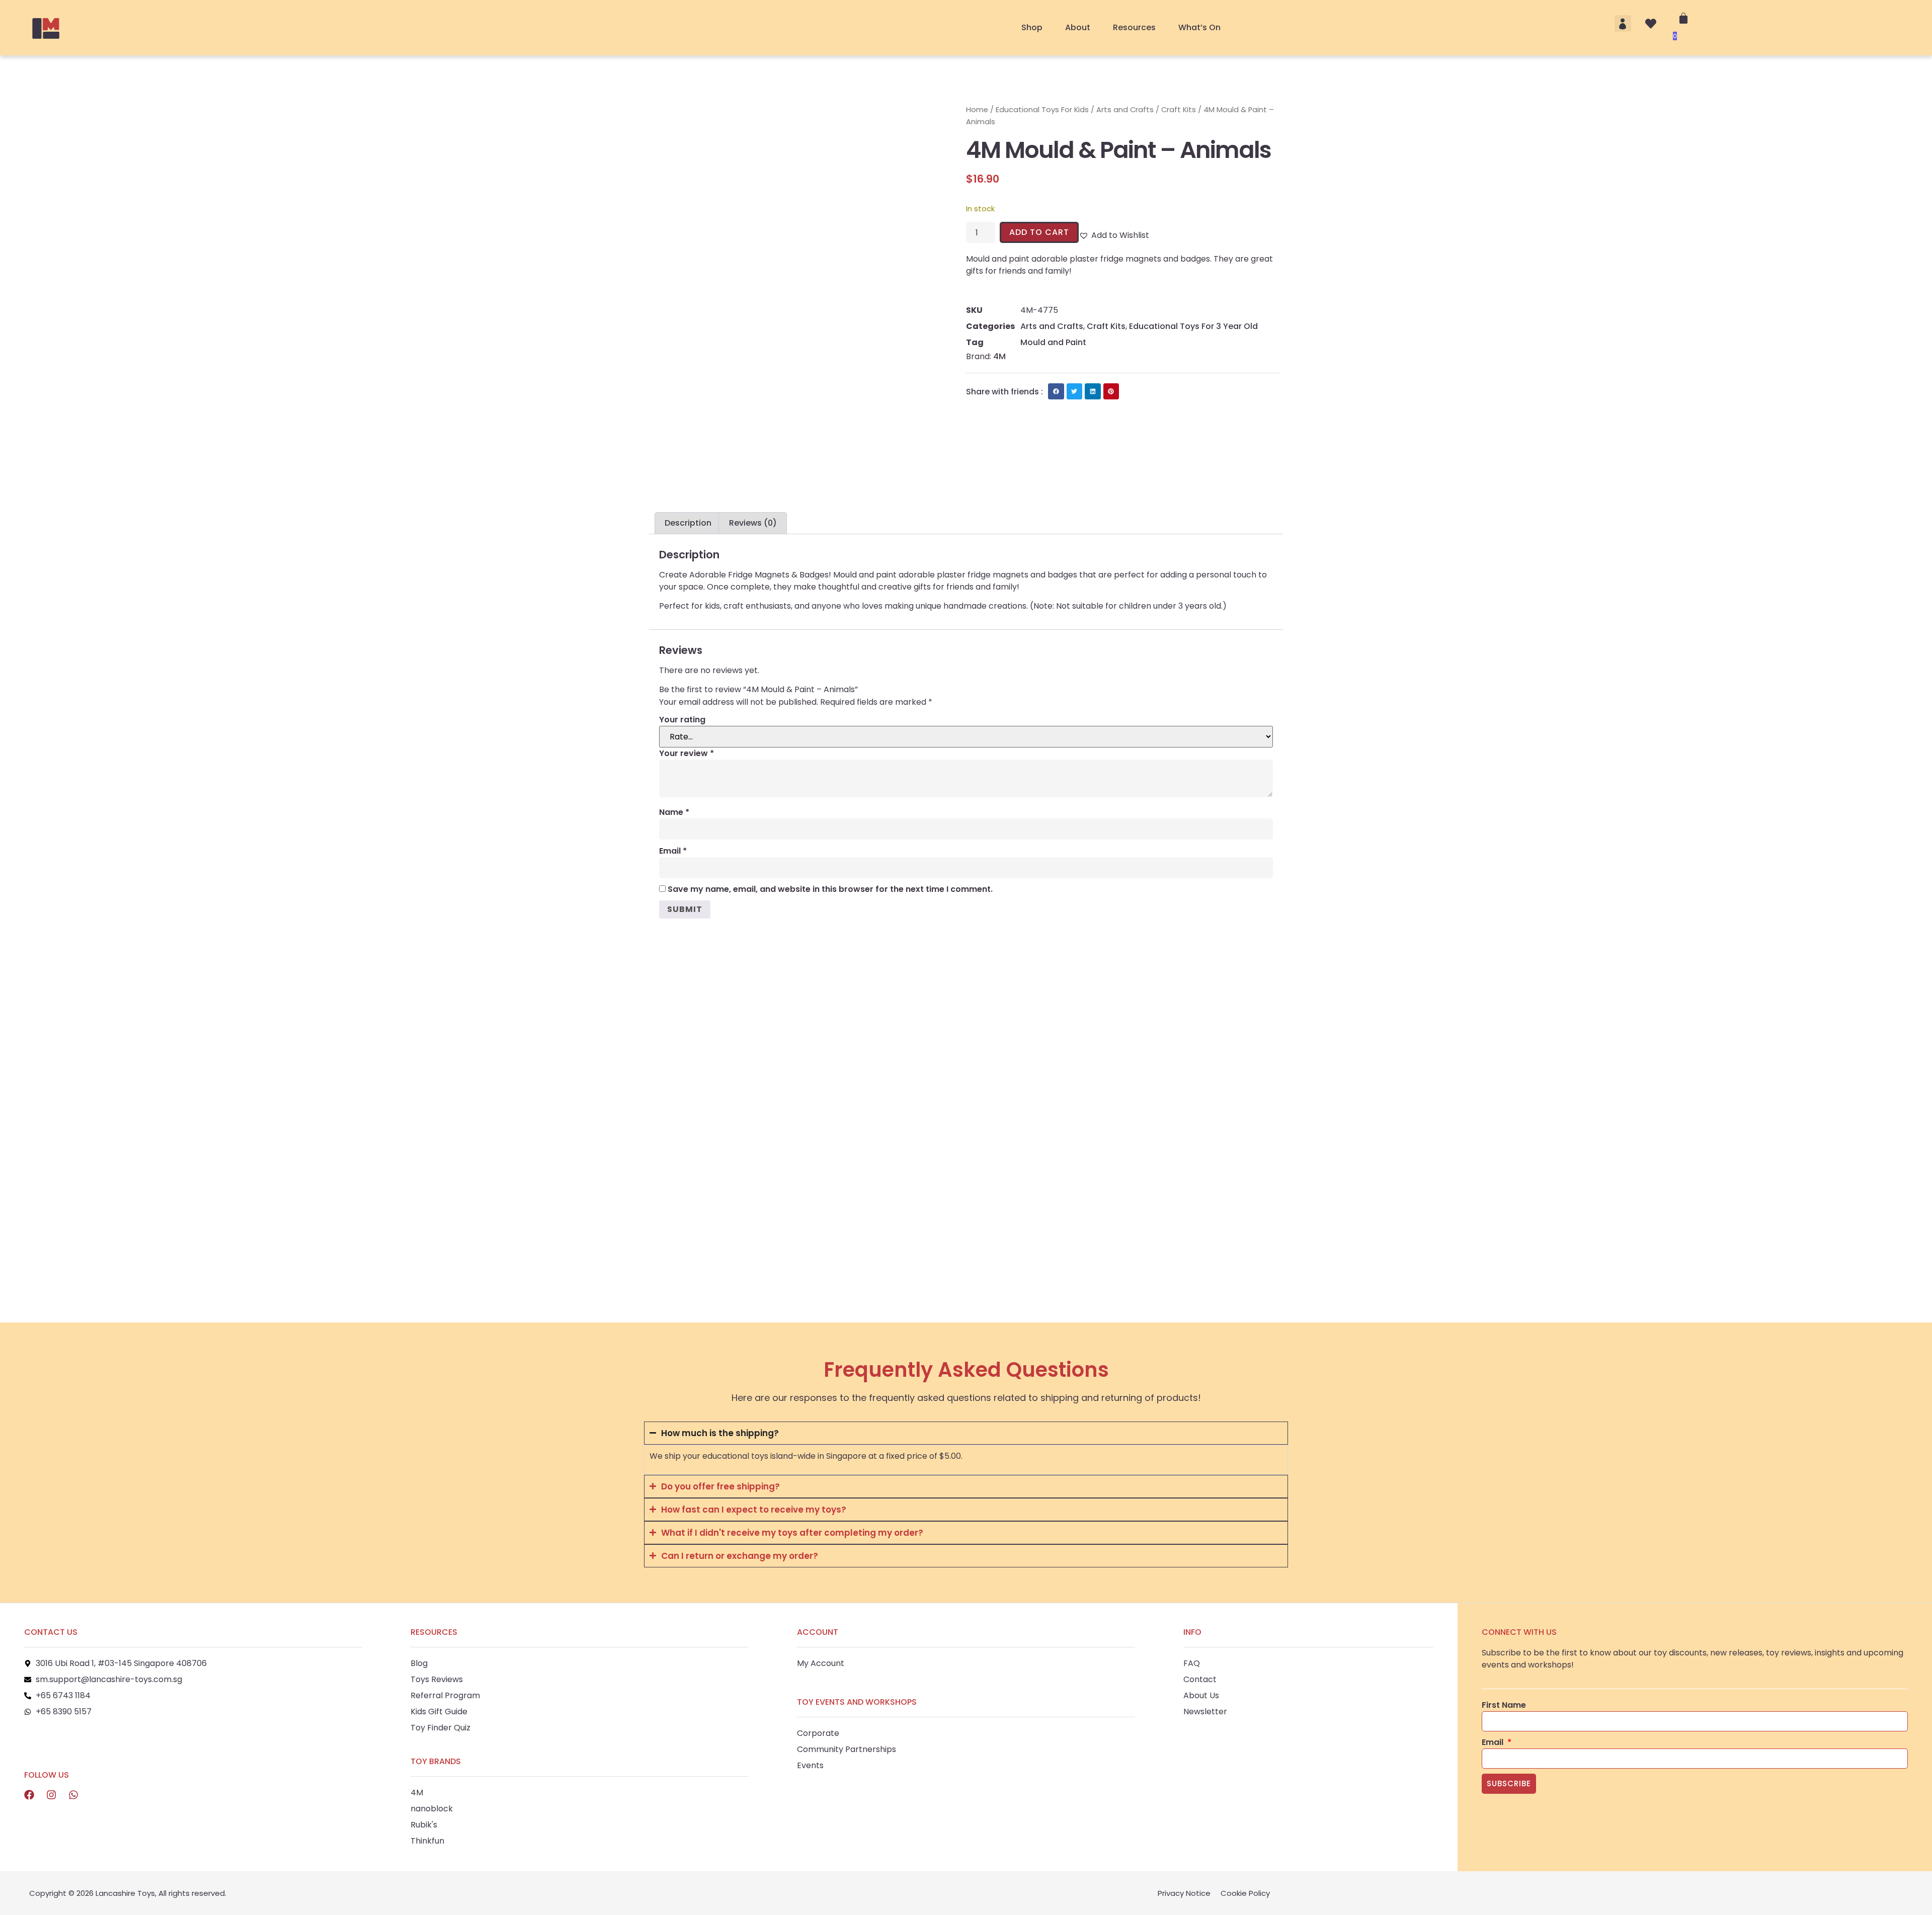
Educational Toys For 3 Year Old (1193, 326)
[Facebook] (29, 1795)
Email (673, 851)
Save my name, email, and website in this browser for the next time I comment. (830, 889)
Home (977, 110)
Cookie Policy (1245, 1893)
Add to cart (1039, 232)
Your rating (682, 720)
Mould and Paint (1053, 342)
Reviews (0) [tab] (753, 523)
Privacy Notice (1184, 1893)
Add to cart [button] (682, 1240)
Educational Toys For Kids (1042, 110)
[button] (1623, 23)
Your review (687, 753)
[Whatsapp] (73, 1795)
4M (999, 356)
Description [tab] (688, 523)
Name (674, 812)
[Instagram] (51, 1795)
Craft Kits (1179, 110)
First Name (1504, 1705)
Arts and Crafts (1125, 110)
